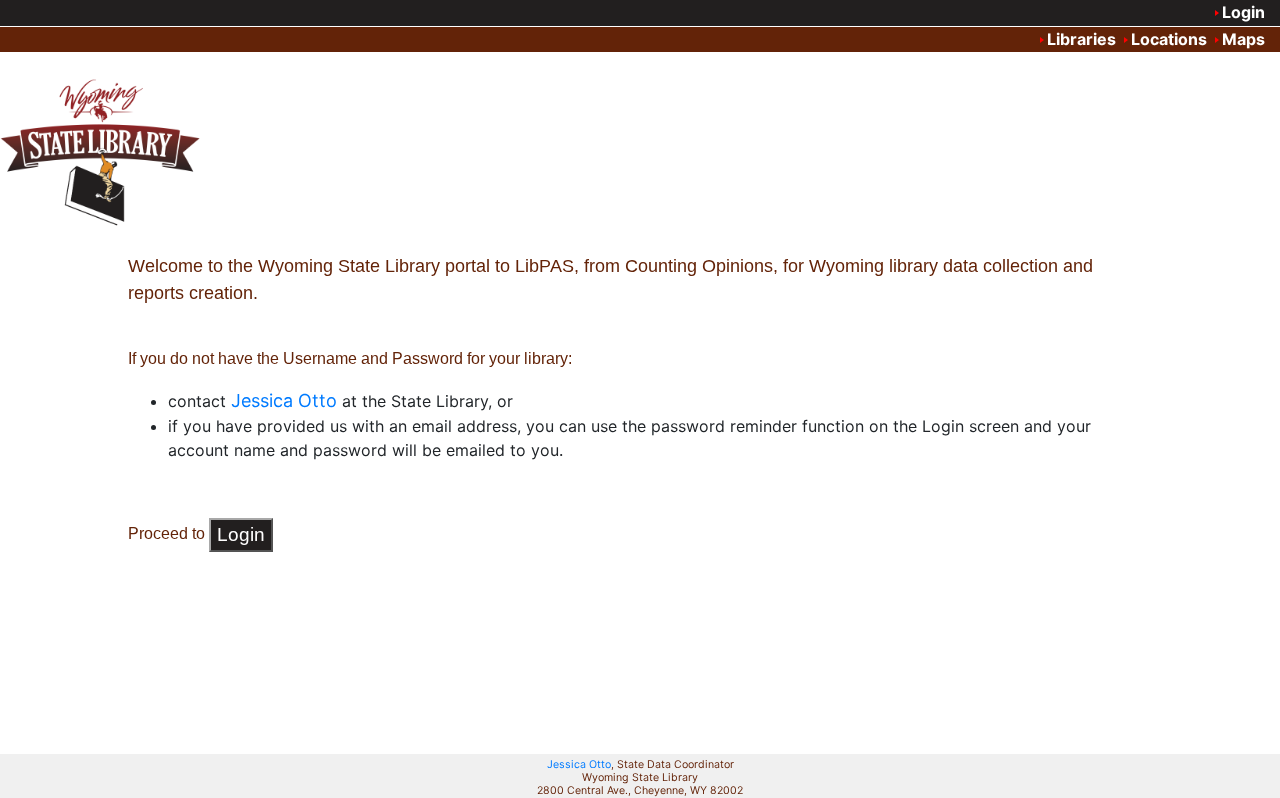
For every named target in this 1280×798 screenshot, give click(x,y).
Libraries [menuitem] (1081, 39)
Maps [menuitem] (1243, 39)
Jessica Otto (579, 764)
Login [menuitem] (1243, 12)
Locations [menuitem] (1169, 39)
